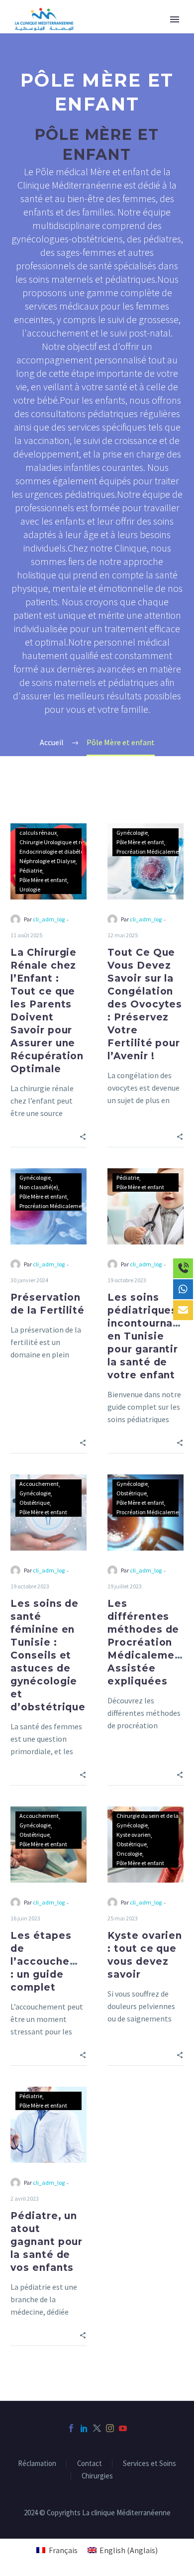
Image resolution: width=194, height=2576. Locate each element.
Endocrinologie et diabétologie (57, 851)
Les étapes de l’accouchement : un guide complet (54, 1961)
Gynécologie (132, 833)
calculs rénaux (38, 833)
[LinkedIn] (84, 2428)
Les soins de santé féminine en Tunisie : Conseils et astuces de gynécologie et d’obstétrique (48, 1655)
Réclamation (37, 2464)
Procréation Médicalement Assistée (64, 1206)
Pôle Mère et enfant (43, 880)
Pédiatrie (31, 870)
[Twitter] (97, 2428)
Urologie (30, 889)
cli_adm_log (49, 919)
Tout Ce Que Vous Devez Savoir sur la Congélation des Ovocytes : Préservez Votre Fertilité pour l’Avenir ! (145, 1004)
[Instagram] (110, 2428)
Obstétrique (35, 1503)
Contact (90, 2464)
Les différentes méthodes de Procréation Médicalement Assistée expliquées (146, 1642)
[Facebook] (71, 2428)
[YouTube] (123, 2428)
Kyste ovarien (134, 1835)
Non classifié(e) (39, 1187)
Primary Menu (175, 19)
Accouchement (39, 1484)
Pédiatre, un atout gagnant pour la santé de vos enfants (47, 2242)
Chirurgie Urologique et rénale (57, 842)
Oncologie (129, 1853)
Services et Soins (149, 2464)
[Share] (83, 1136)
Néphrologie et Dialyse (48, 861)
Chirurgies (97, 2476)
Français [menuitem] (63, 2550)
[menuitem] (57, 2550)
